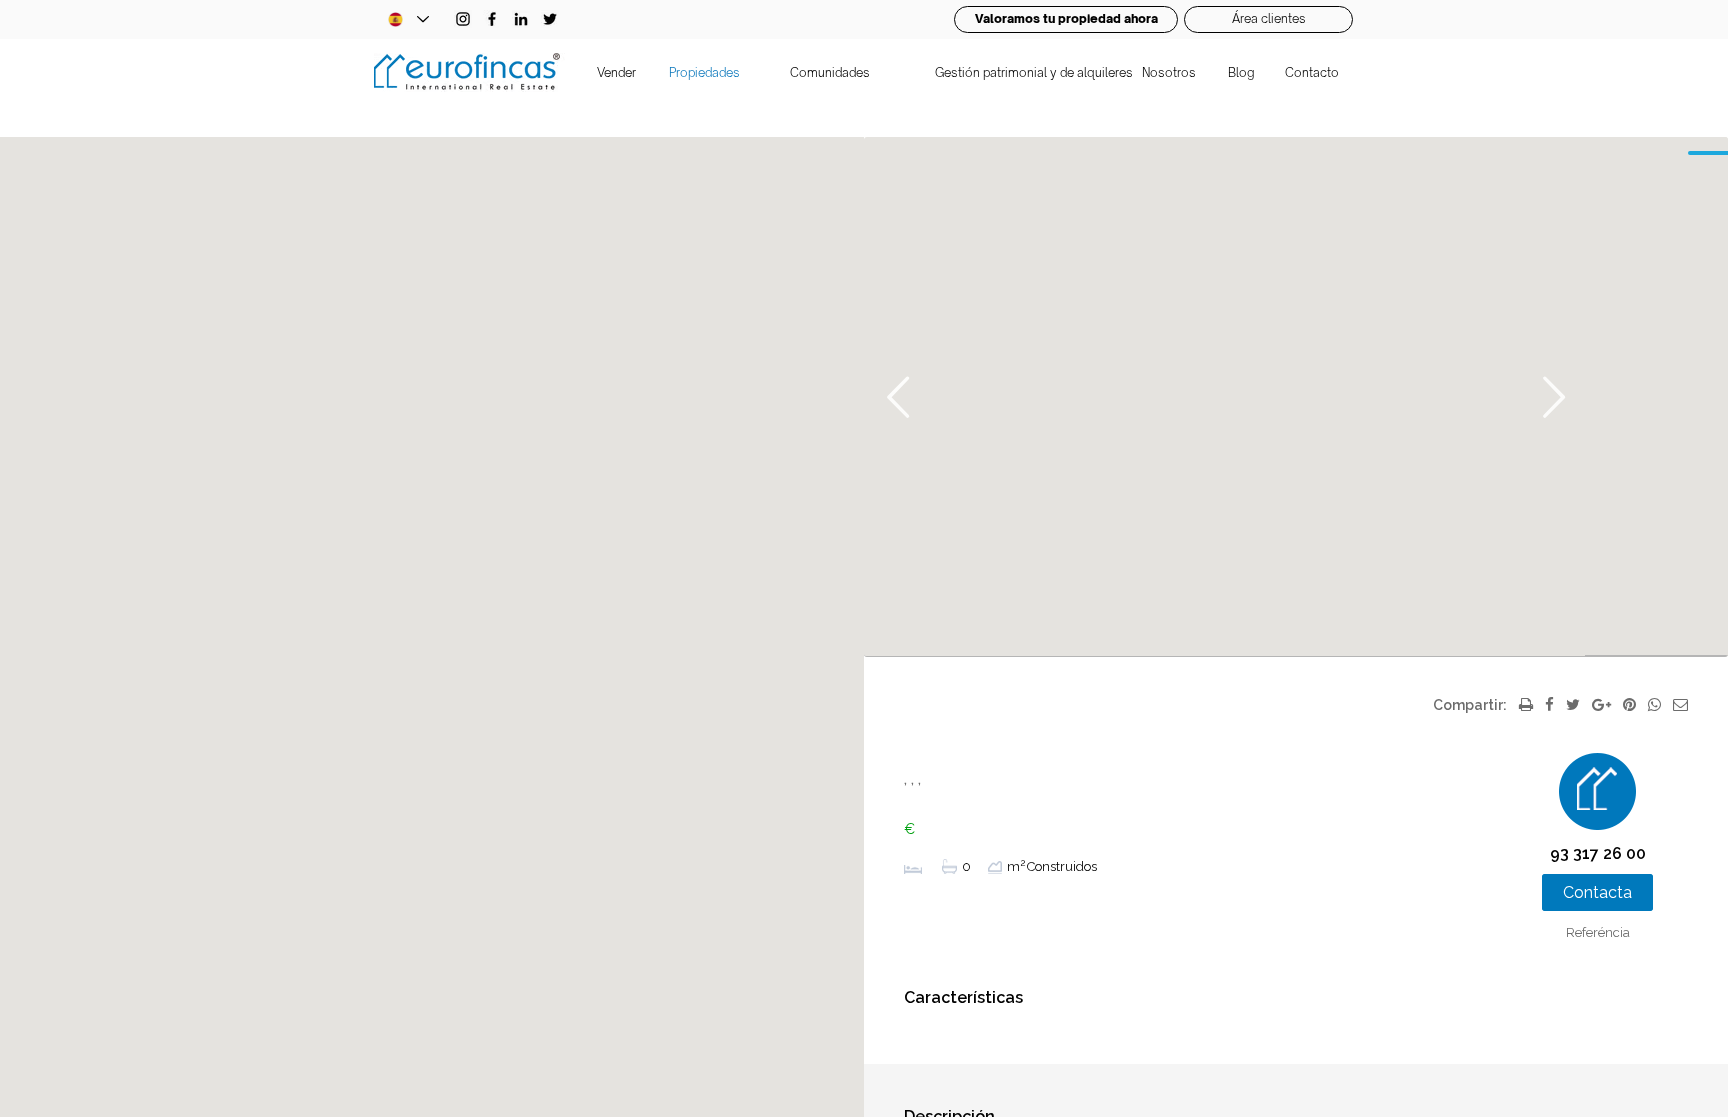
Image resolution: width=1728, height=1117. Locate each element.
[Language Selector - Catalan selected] (408, 19)
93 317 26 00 (1598, 853)
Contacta (1597, 892)
